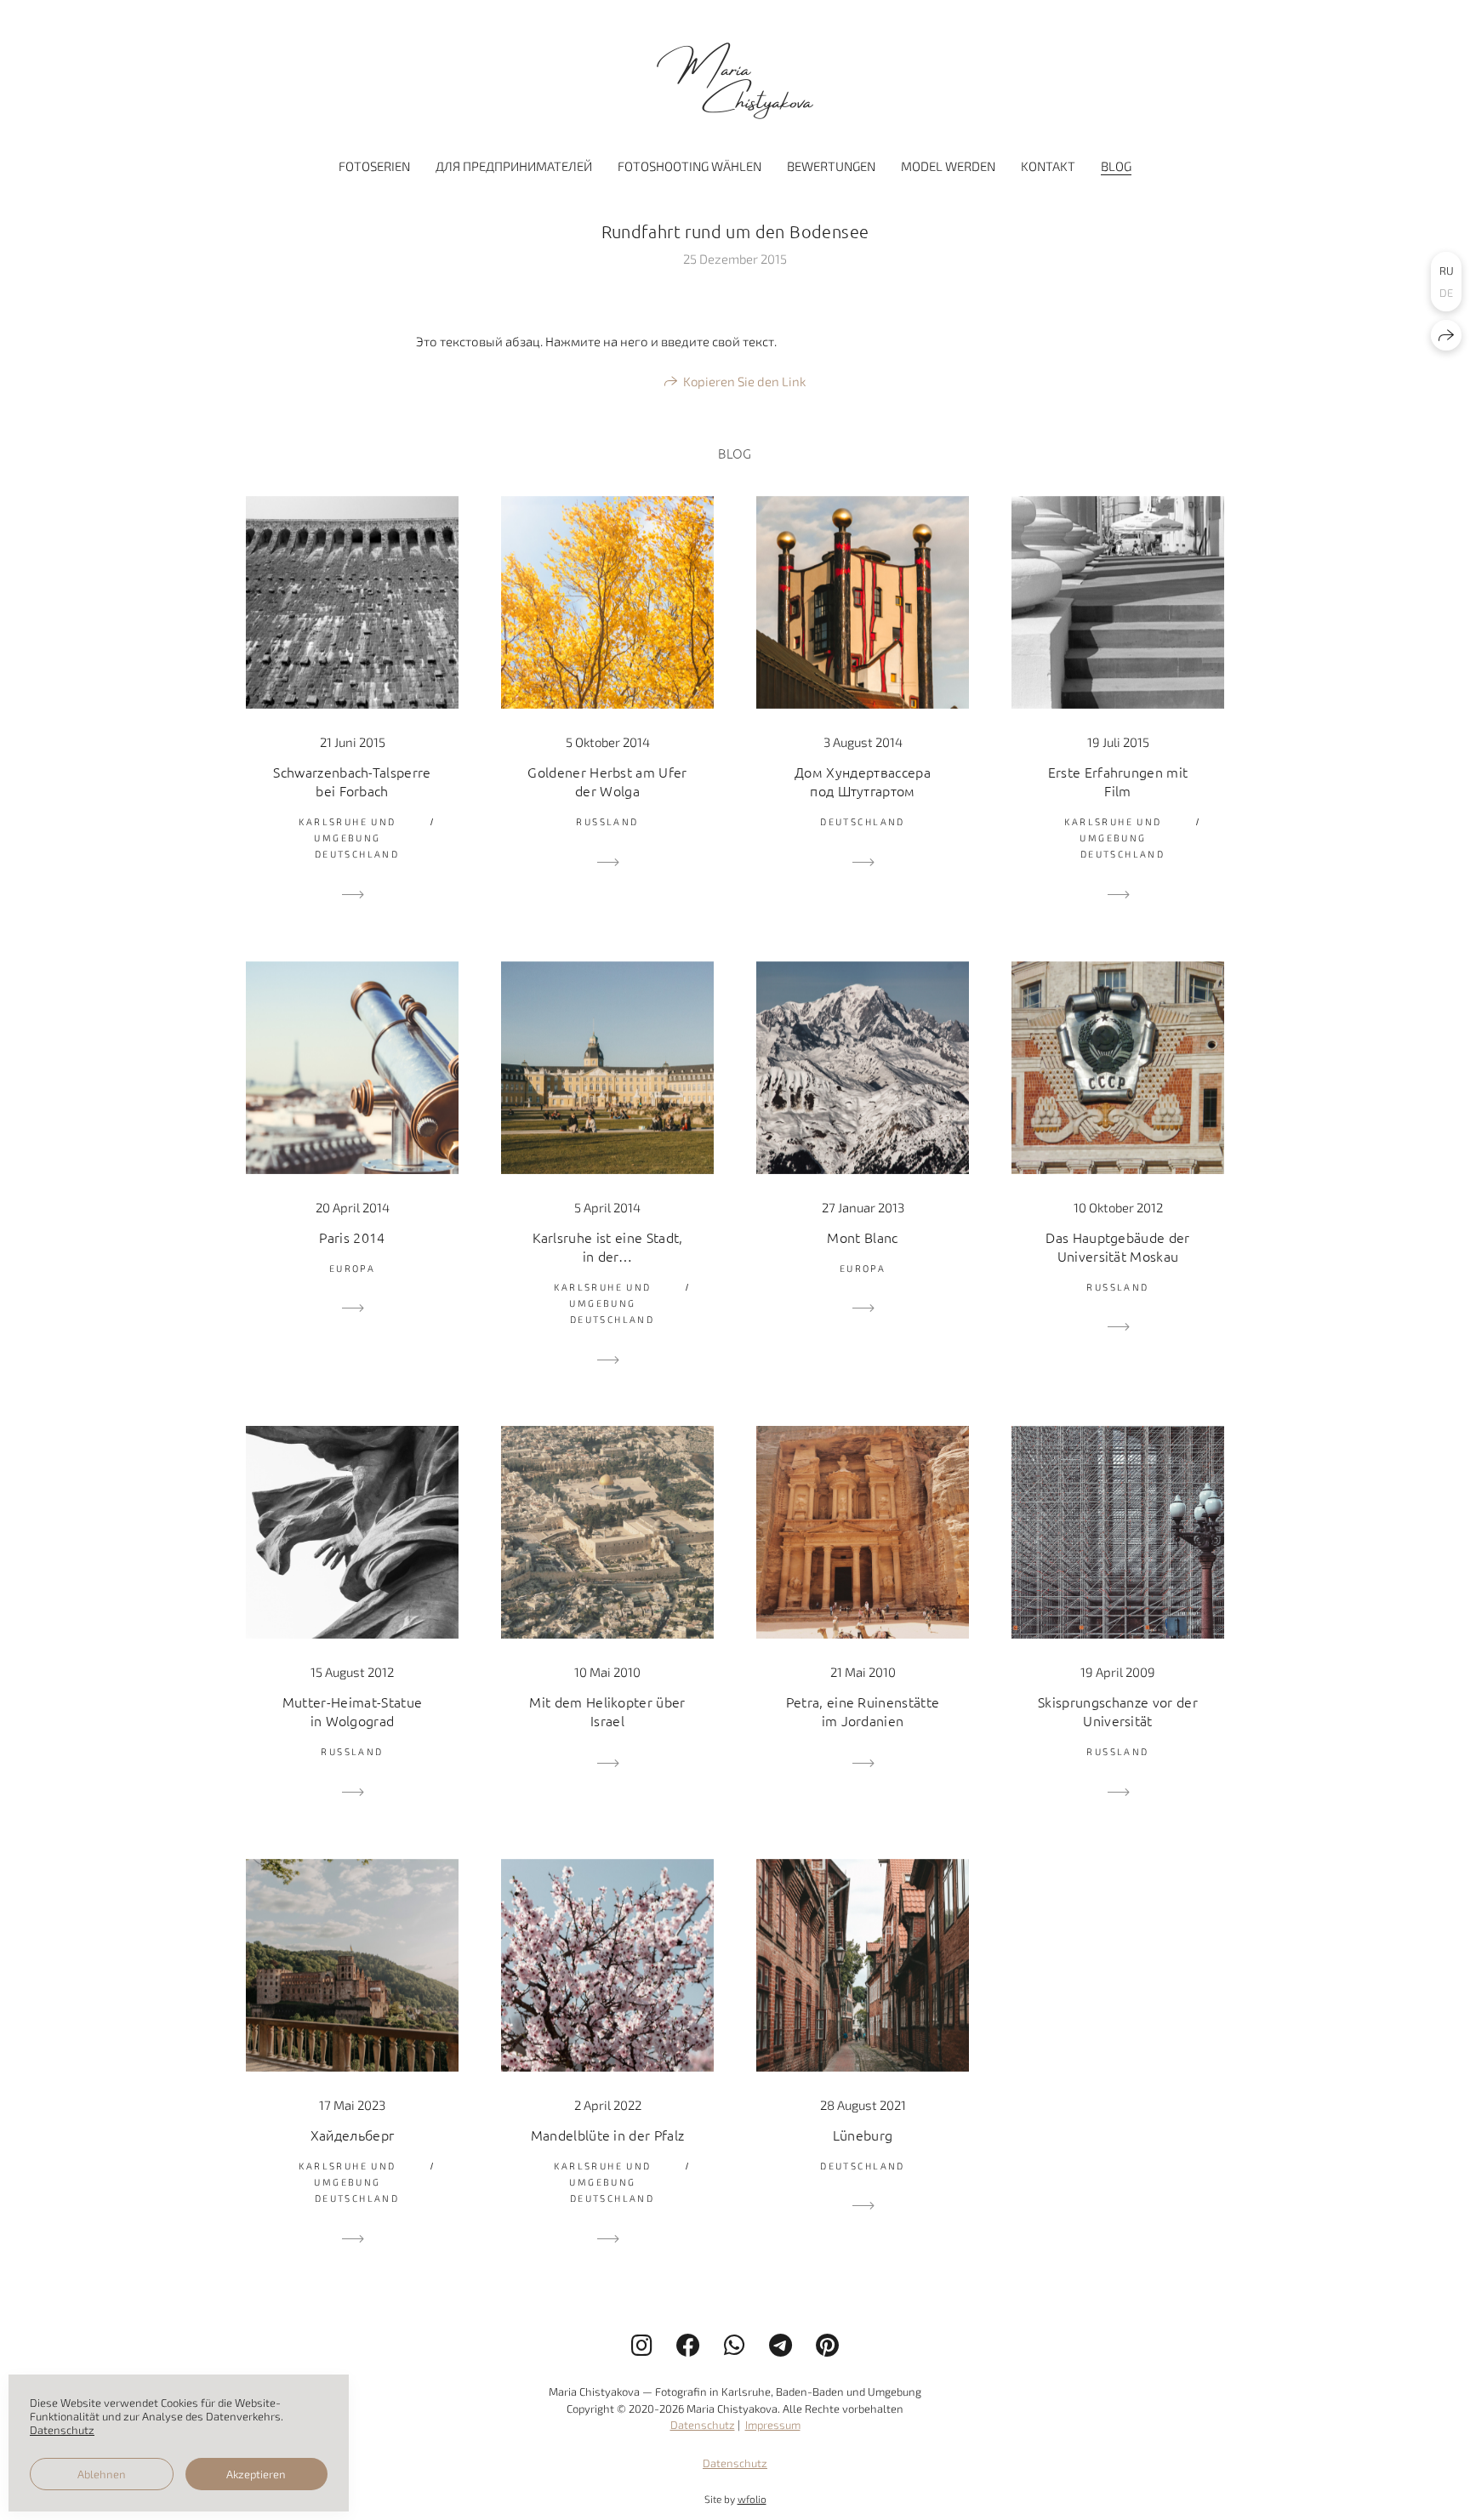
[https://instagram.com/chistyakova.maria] (642, 2345)
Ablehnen (102, 2474)
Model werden (948, 166)
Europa (353, 1268)
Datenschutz (703, 2425)
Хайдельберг (353, 2135)
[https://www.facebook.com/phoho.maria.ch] (688, 2345)
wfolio (752, 2499)
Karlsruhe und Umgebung (347, 830)
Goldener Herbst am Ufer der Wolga (607, 781)
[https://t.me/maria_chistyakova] (781, 2345)
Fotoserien (374, 166)
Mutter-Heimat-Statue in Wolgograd (352, 1711)
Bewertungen (831, 166)
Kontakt (1048, 166)
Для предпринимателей (514, 166)
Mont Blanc (862, 1237)
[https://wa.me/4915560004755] (735, 2345)
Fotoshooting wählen (689, 166)
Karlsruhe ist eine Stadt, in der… (608, 1246)
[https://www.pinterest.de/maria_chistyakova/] (827, 2345)
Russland (607, 821)
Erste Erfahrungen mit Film (1118, 781)
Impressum (773, 2425)
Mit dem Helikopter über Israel (607, 1711)
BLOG (1116, 166)
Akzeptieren (256, 2474)
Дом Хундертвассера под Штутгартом (863, 781)
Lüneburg (863, 2135)
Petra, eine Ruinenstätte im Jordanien (863, 1711)
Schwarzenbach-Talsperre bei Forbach (352, 781)
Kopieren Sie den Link (744, 381)
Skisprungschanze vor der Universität (1118, 1711)
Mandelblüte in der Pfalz (608, 2135)
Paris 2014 (352, 1237)
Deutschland (357, 854)
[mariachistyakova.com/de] (735, 81)
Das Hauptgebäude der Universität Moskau (1117, 1246)
